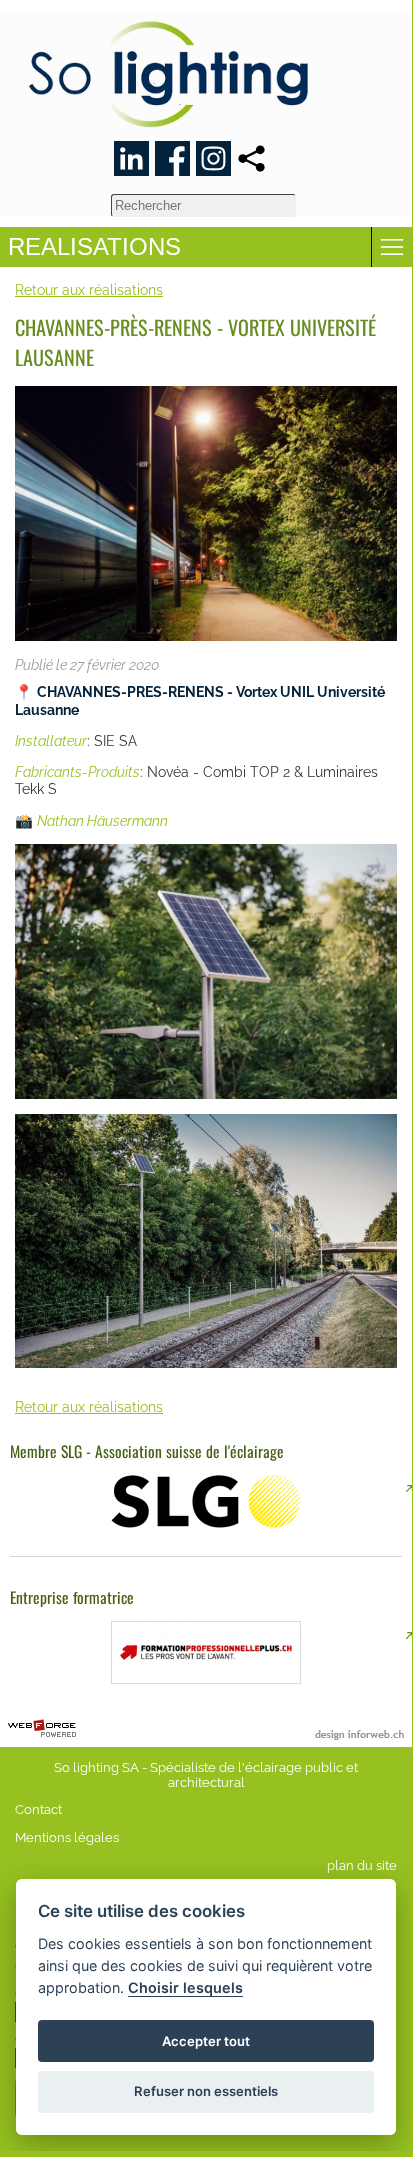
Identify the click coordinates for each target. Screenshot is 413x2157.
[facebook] (172, 158)
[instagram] (213, 158)
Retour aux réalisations (89, 289)
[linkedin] (131, 158)
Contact (38, 1809)
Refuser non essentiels (206, 2091)
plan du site (362, 1865)
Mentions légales (67, 1837)
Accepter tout (206, 2041)
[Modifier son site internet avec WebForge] (42, 1729)
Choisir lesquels (185, 1987)
